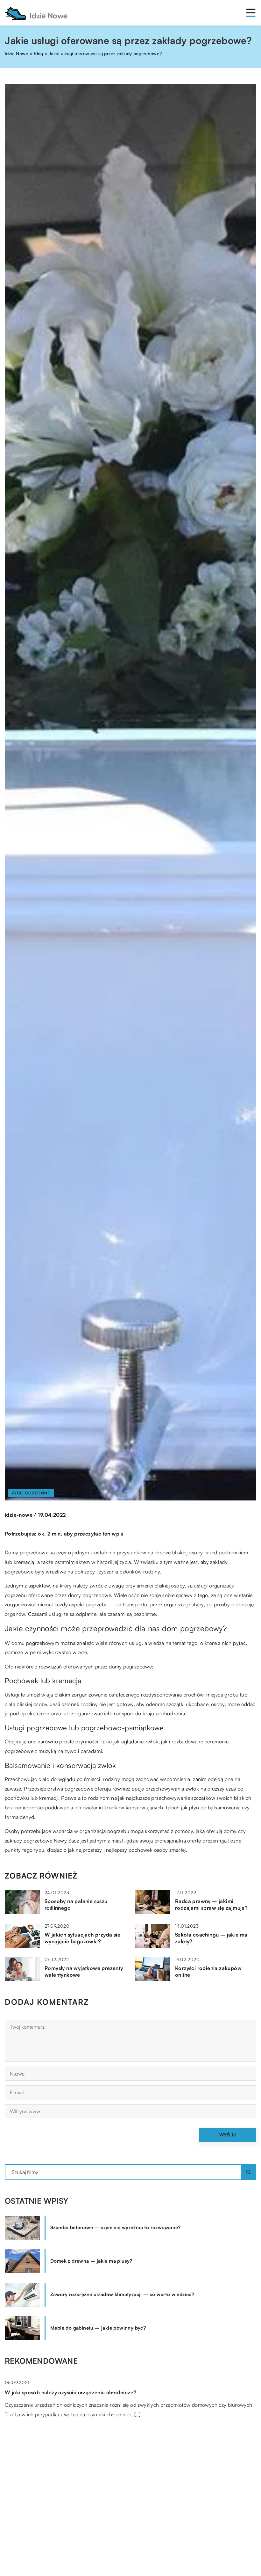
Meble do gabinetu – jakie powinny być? (98, 2328)
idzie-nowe (19, 1515)
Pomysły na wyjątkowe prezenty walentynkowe (84, 1971)
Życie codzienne (31, 1493)
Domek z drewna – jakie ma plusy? (91, 2261)
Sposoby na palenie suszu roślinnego (76, 1905)
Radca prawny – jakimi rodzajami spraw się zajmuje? (211, 1905)
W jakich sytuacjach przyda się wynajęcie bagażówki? (82, 1938)
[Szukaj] (249, 2172)
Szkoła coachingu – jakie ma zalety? (211, 1938)
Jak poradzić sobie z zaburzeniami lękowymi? (62, 2558)
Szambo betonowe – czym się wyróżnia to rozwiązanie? (115, 2227)
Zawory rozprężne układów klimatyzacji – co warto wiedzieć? (122, 2294)
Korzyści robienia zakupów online (208, 1971)
